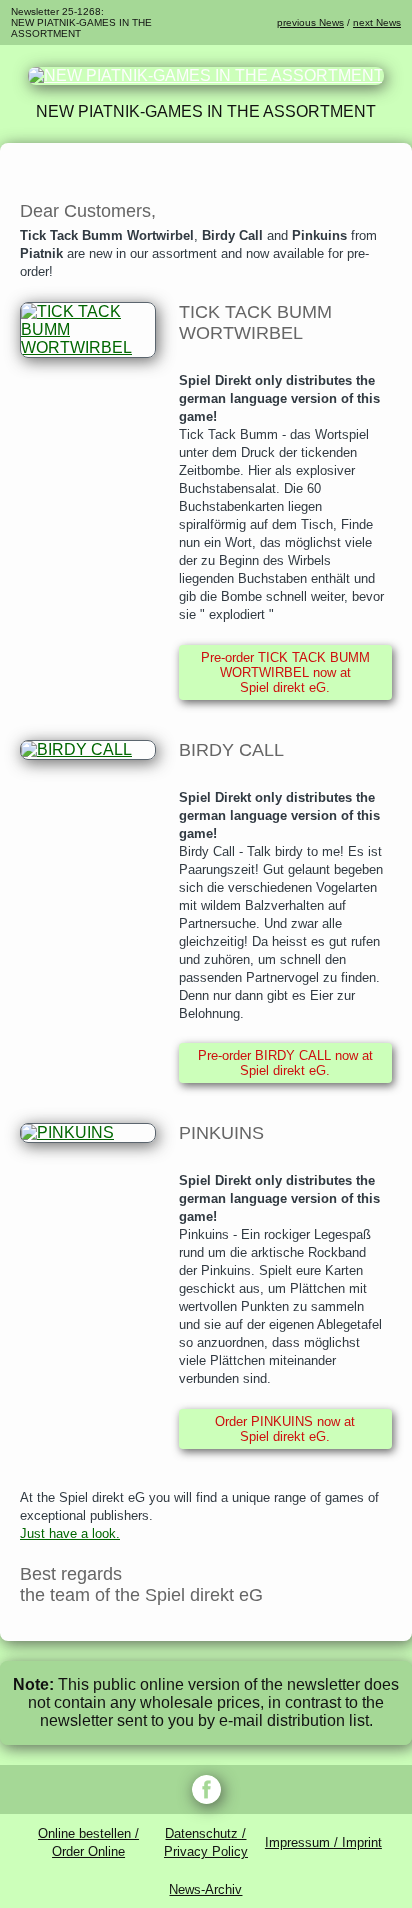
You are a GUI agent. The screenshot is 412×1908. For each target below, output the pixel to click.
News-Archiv (205, 1889)
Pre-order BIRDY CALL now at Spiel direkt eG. (285, 1063)
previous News (310, 22)
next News (377, 22)
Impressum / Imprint (323, 1842)
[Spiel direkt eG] (206, 75)
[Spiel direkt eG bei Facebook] (206, 1789)
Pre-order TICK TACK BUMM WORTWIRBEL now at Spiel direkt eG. (285, 672)
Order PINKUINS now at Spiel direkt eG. (285, 1429)
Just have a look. (70, 1533)
